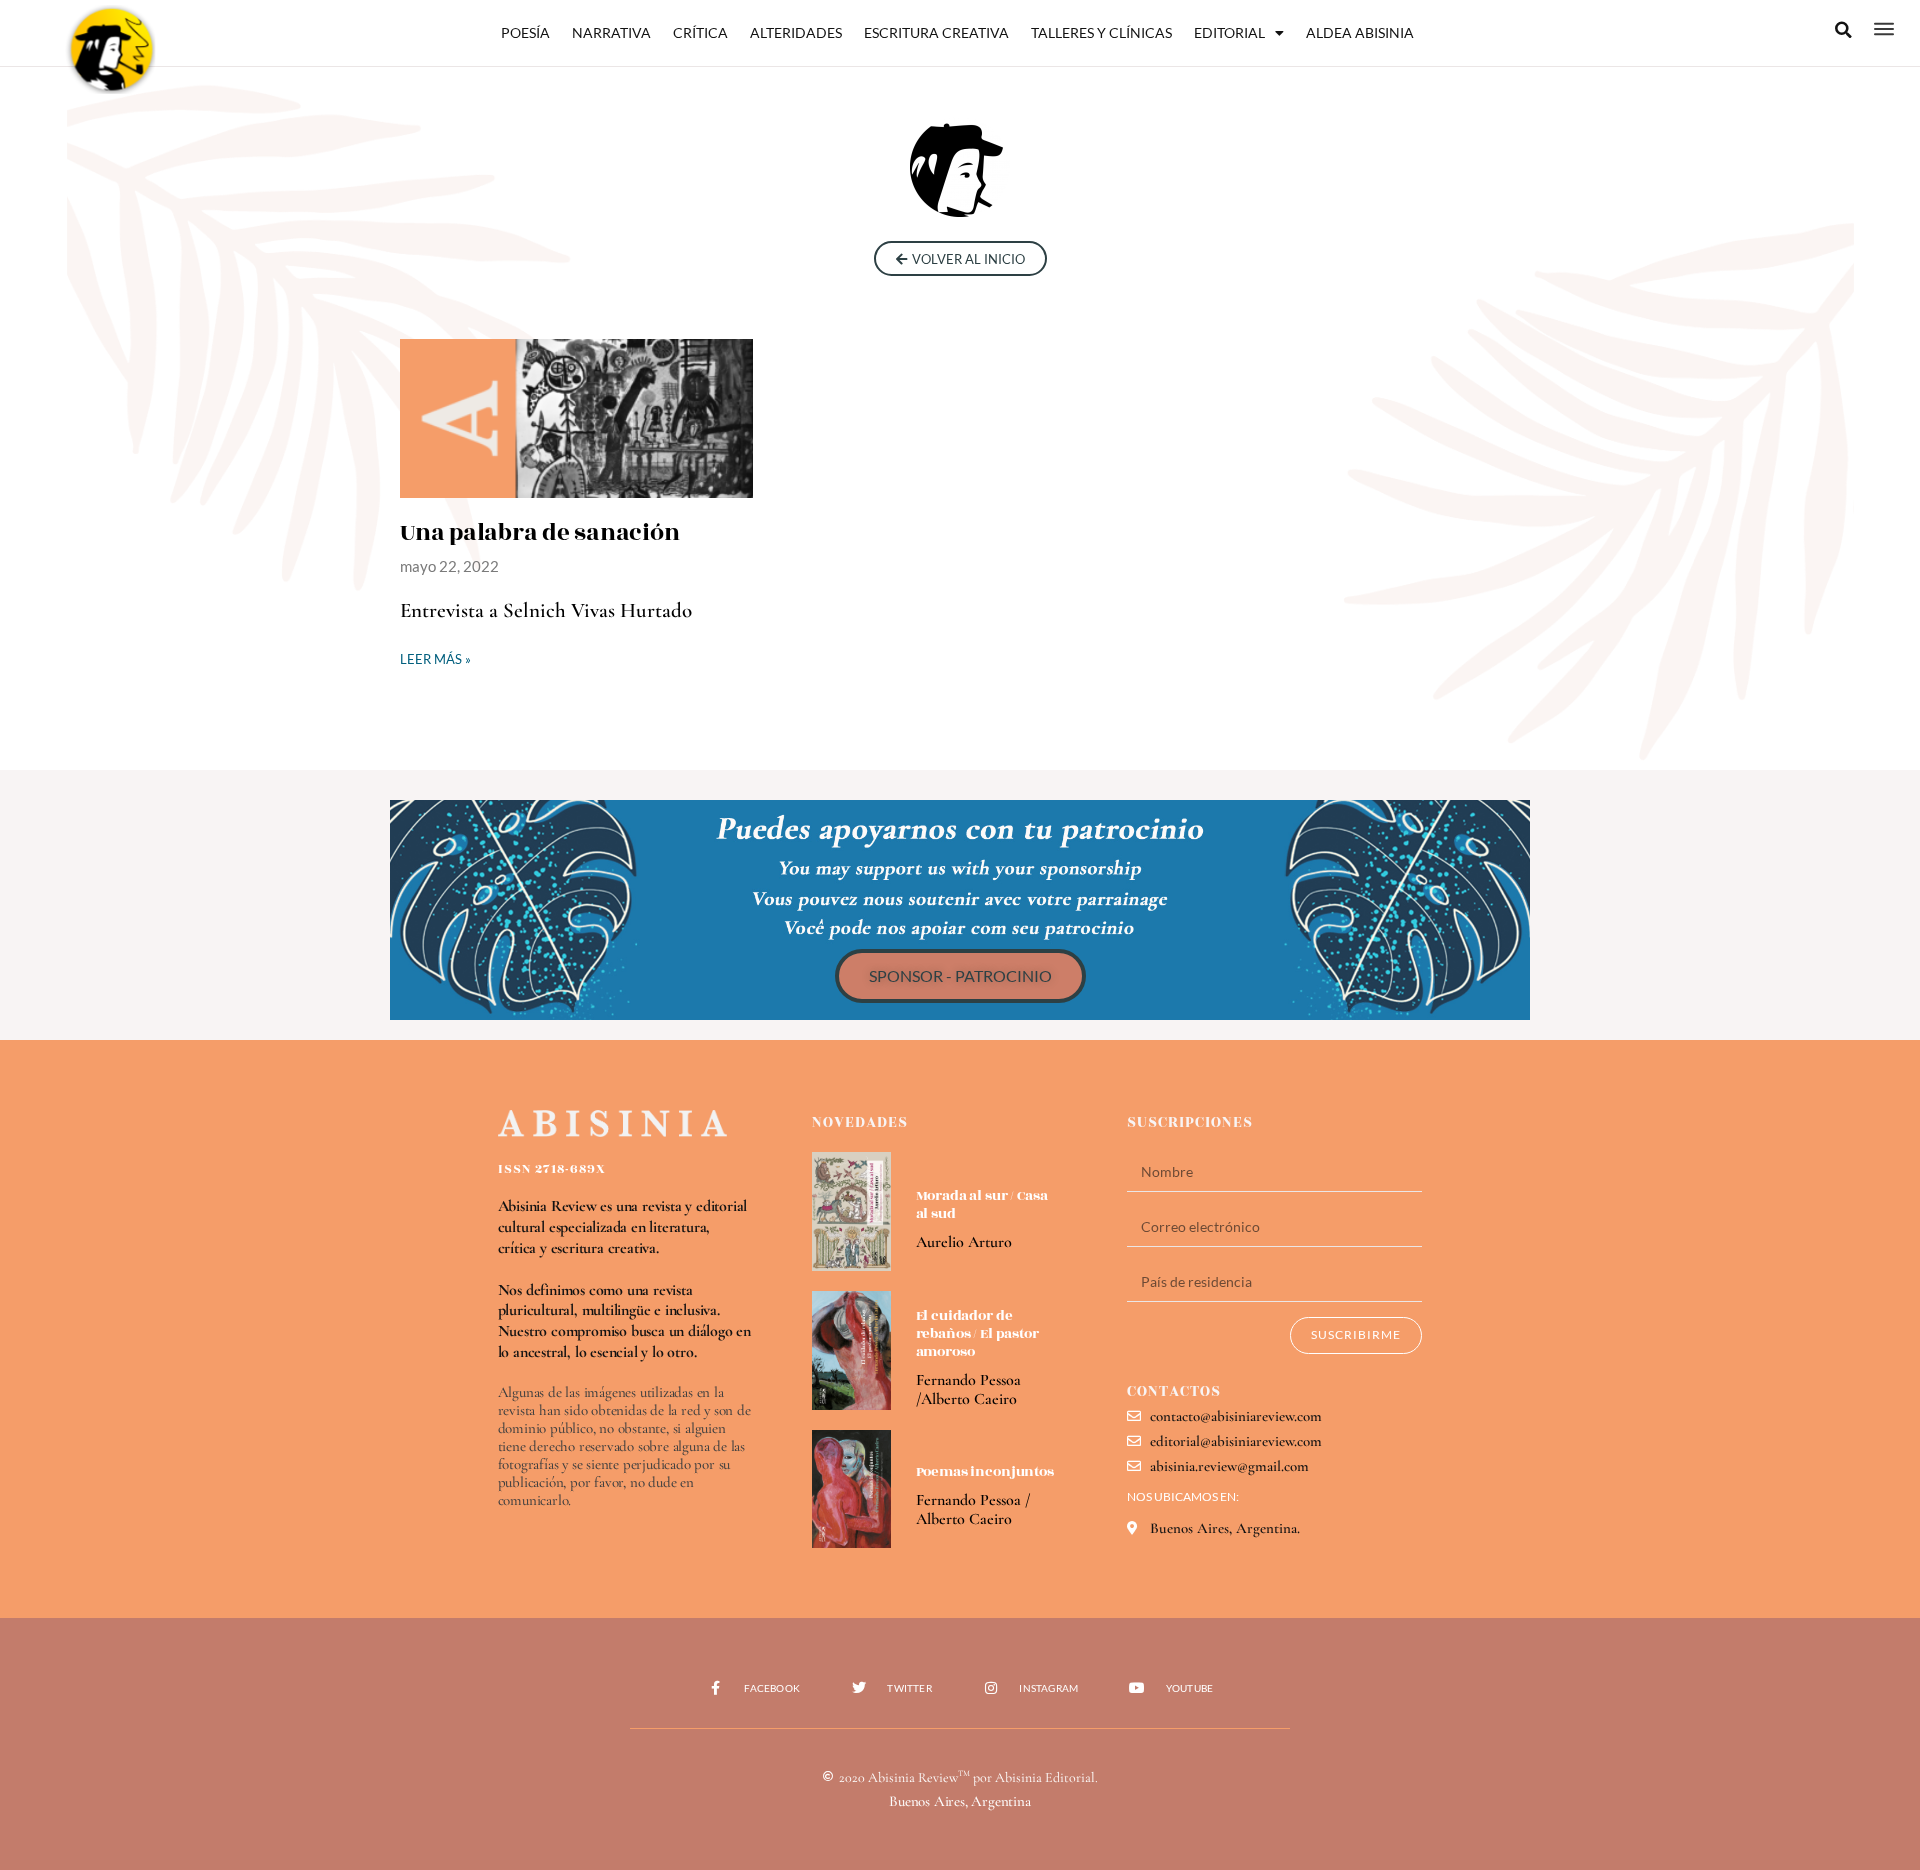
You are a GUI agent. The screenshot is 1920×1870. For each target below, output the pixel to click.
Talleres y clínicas (1101, 32)
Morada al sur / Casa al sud (982, 1204)
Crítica (700, 32)
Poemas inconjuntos (985, 1471)
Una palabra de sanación (539, 533)
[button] (1844, 30)
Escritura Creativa (936, 32)
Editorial (1229, 32)
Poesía (525, 32)
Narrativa (611, 32)
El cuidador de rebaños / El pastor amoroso (977, 1333)
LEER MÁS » (435, 659)
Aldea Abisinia (1360, 32)
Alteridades (796, 32)
